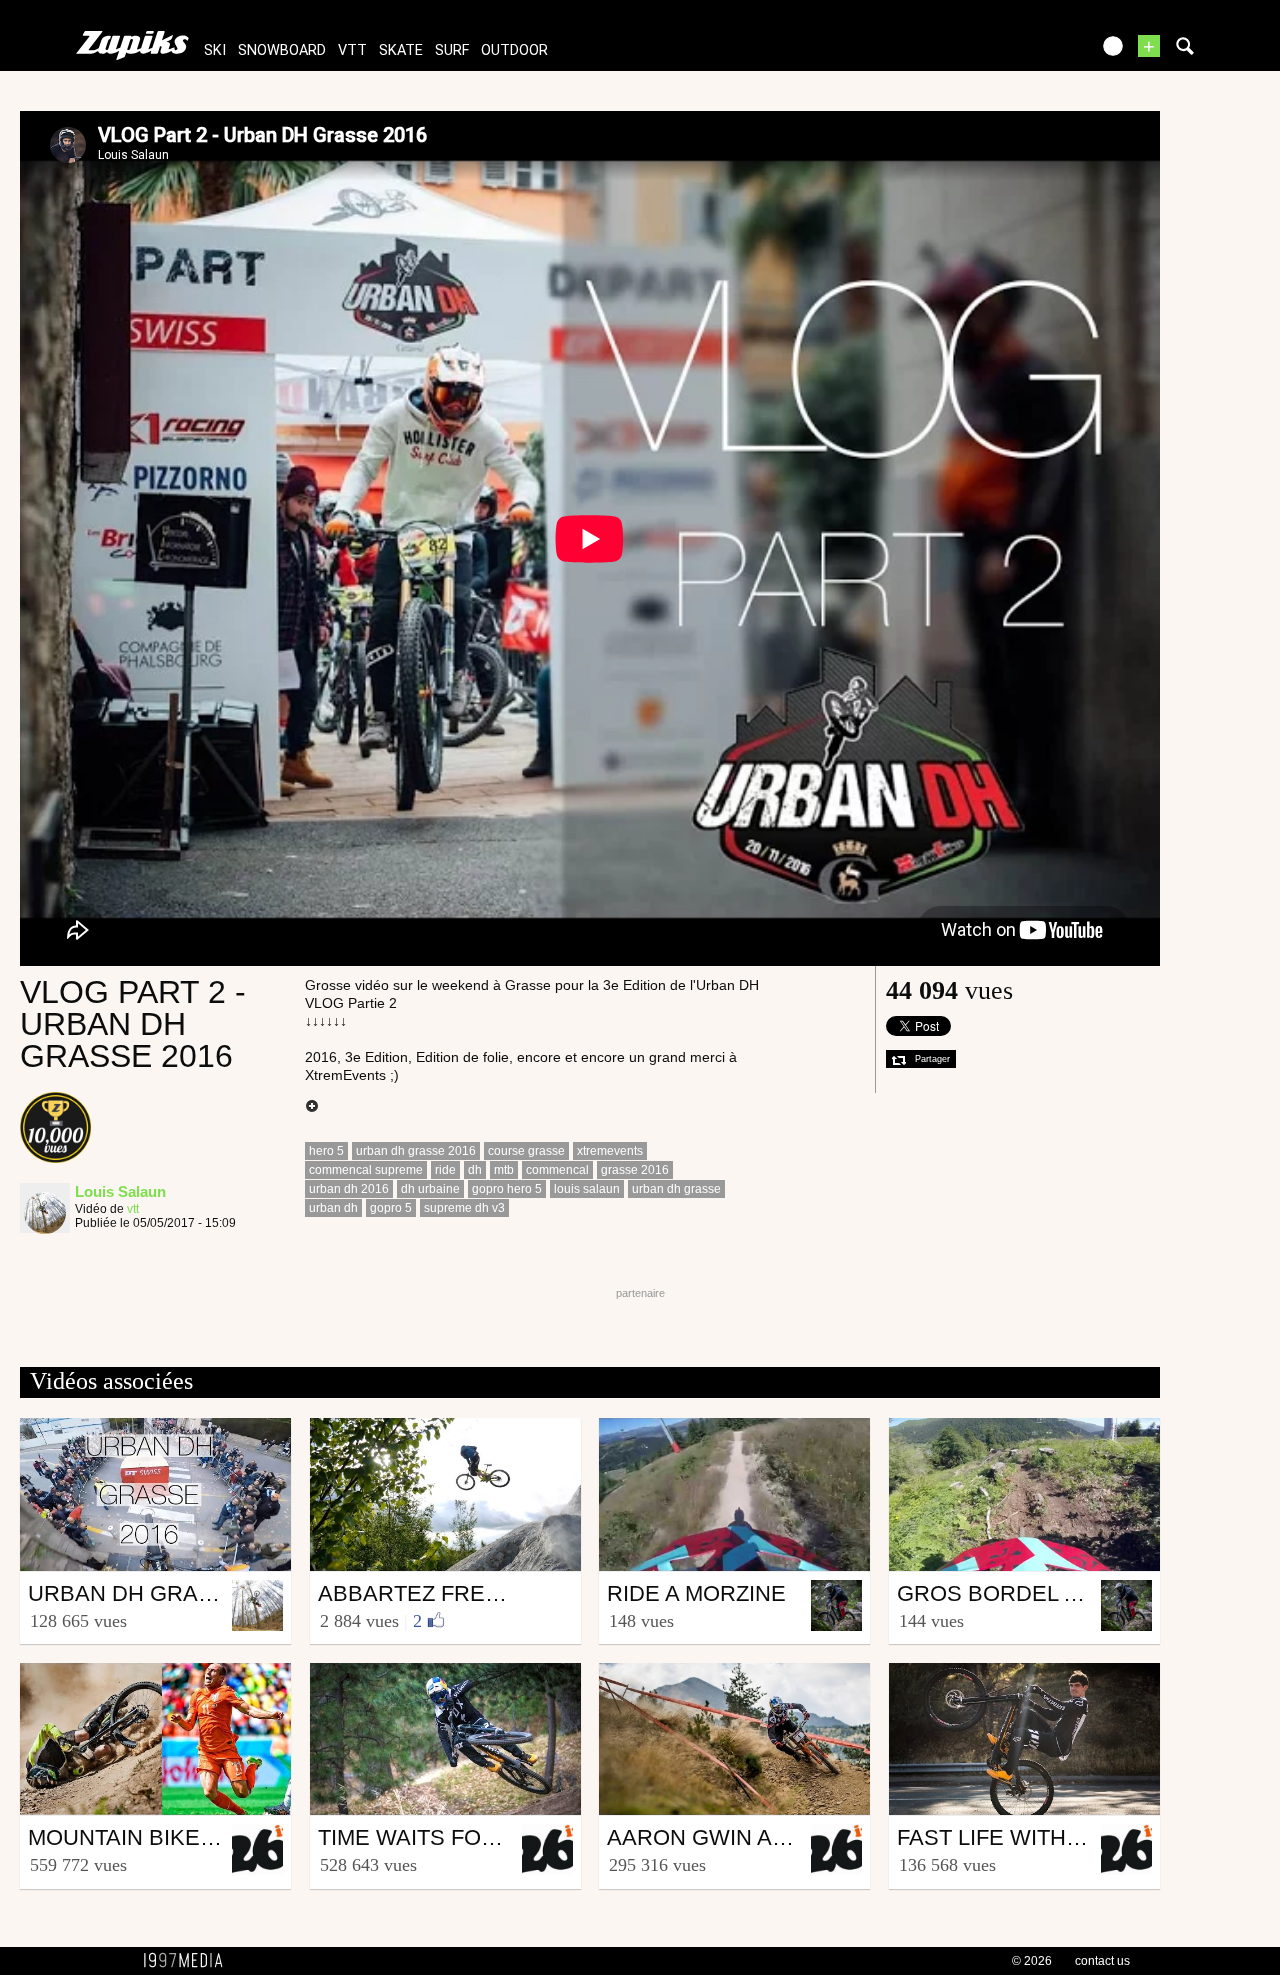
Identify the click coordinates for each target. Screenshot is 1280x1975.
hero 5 (326, 1151)
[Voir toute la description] (312, 1107)
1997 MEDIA (189, 1961)
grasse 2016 (635, 1170)
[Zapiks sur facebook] (1032, 52)
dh (475, 1170)
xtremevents (610, 1151)
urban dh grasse (676, 1189)
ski (215, 50)
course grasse (526, 1151)
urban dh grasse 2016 (416, 1151)
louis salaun (587, 1189)
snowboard (282, 50)
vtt (352, 50)
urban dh (333, 1208)
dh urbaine (430, 1189)
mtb (504, 1170)
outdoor (514, 50)
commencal (557, 1170)
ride (445, 1170)
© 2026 (1032, 1961)
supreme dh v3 (464, 1208)
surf (452, 50)
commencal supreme (366, 1170)
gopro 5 (391, 1208)
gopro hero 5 (507, 1189)
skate (401, 50)
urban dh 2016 (349, 1189)
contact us (1102, 1961)
